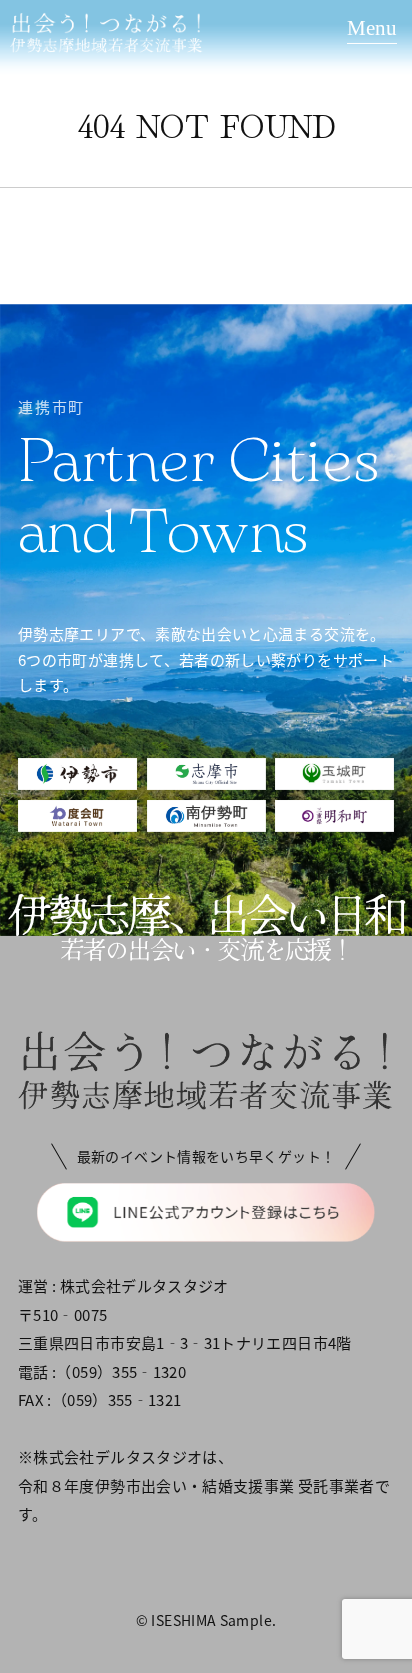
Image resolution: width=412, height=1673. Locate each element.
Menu (372, 28)
